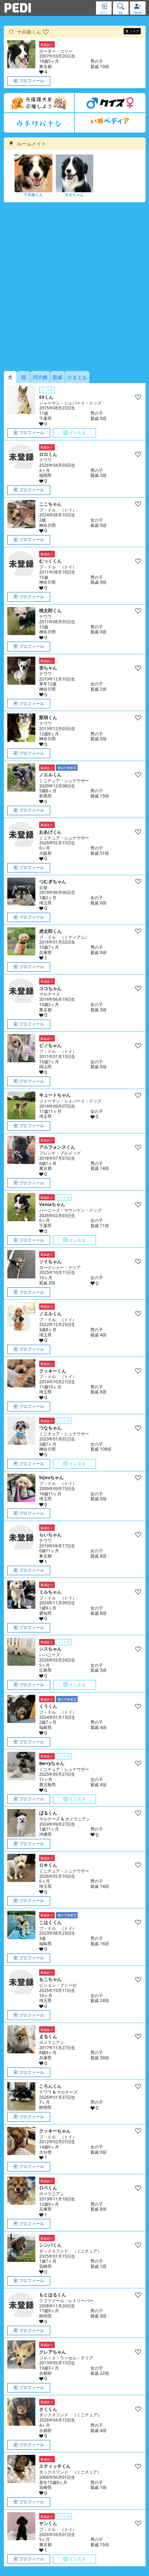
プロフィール (32, 81)
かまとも (77, 377)
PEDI (18, 8)
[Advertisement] (74, 287)
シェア (134, 31)
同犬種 (40, 377)
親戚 (58, 377)
